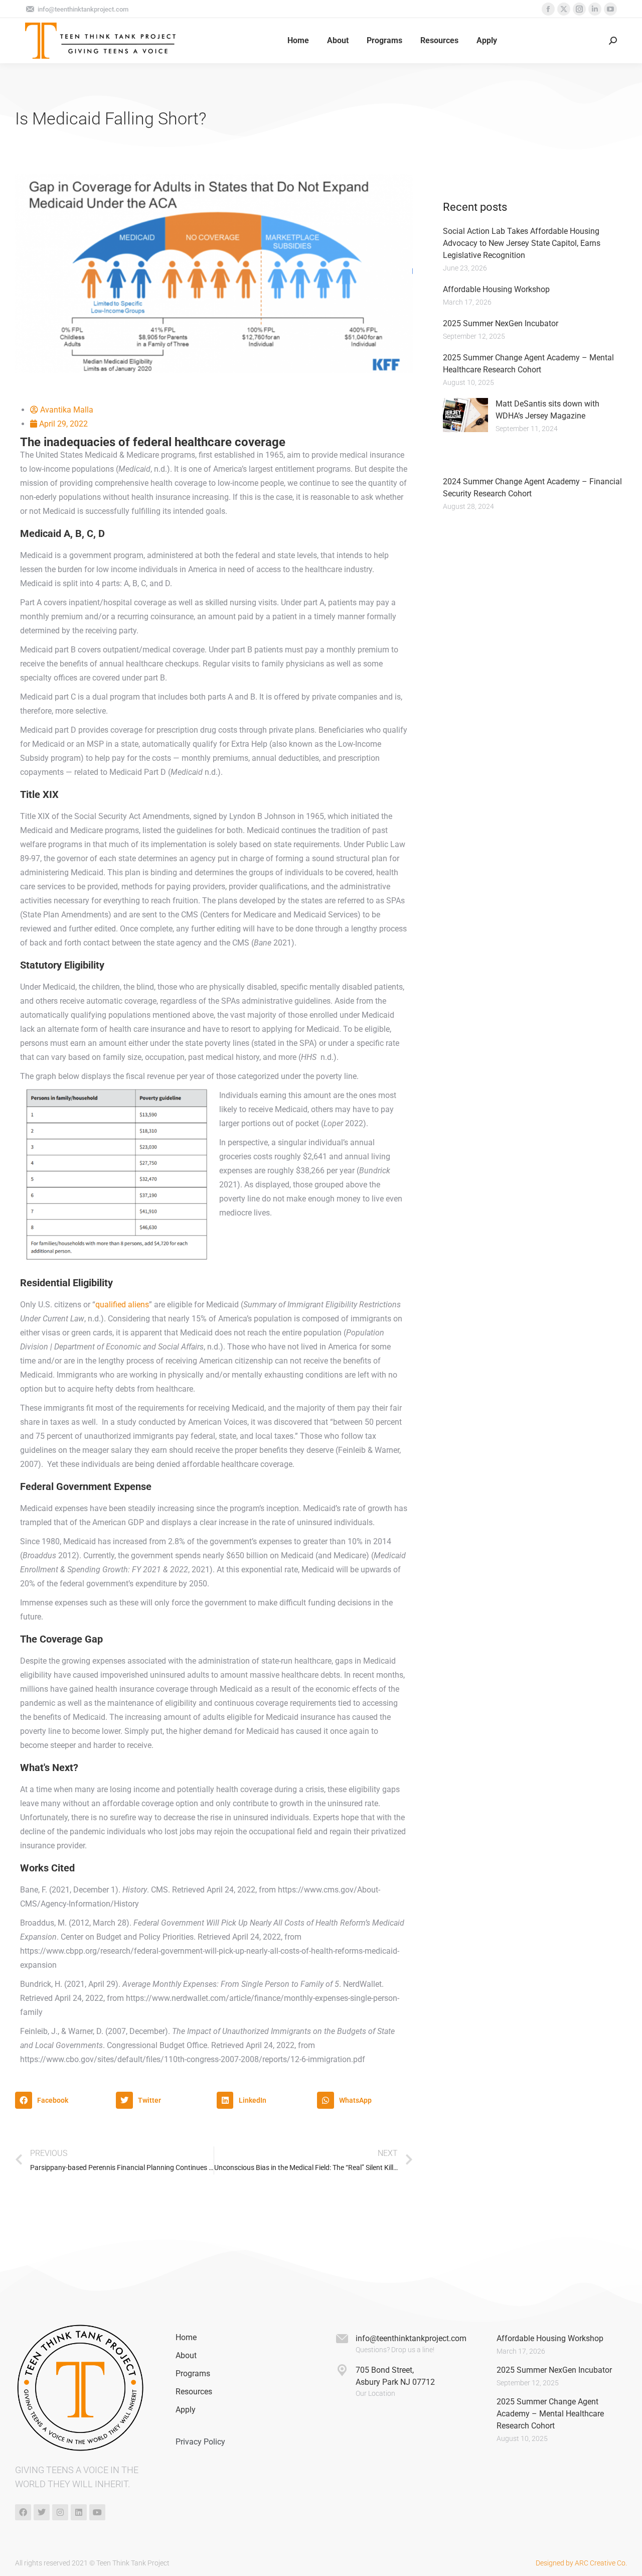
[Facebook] (23, 2512)
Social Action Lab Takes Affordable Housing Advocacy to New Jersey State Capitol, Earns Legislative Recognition (522, 243)
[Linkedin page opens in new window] (595, 9)
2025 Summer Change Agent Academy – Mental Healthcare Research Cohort (550, 2414)
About (186, 2355)
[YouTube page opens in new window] (610, 9)
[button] (63, 2100)
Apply (186, 2410)
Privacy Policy (200, 2442)
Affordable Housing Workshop (496, 289)
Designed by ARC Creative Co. (581, 2563)
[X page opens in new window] (564, 9)
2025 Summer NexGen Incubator (501, 323)
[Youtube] (97, 2512)
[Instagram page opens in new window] (579, 9)
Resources (194, 2392)
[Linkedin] (79, 2512)
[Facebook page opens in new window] (548, 9)
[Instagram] (60, 2512)
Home (186, 2337)
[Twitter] (42, 2512)
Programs (193, 2374)
